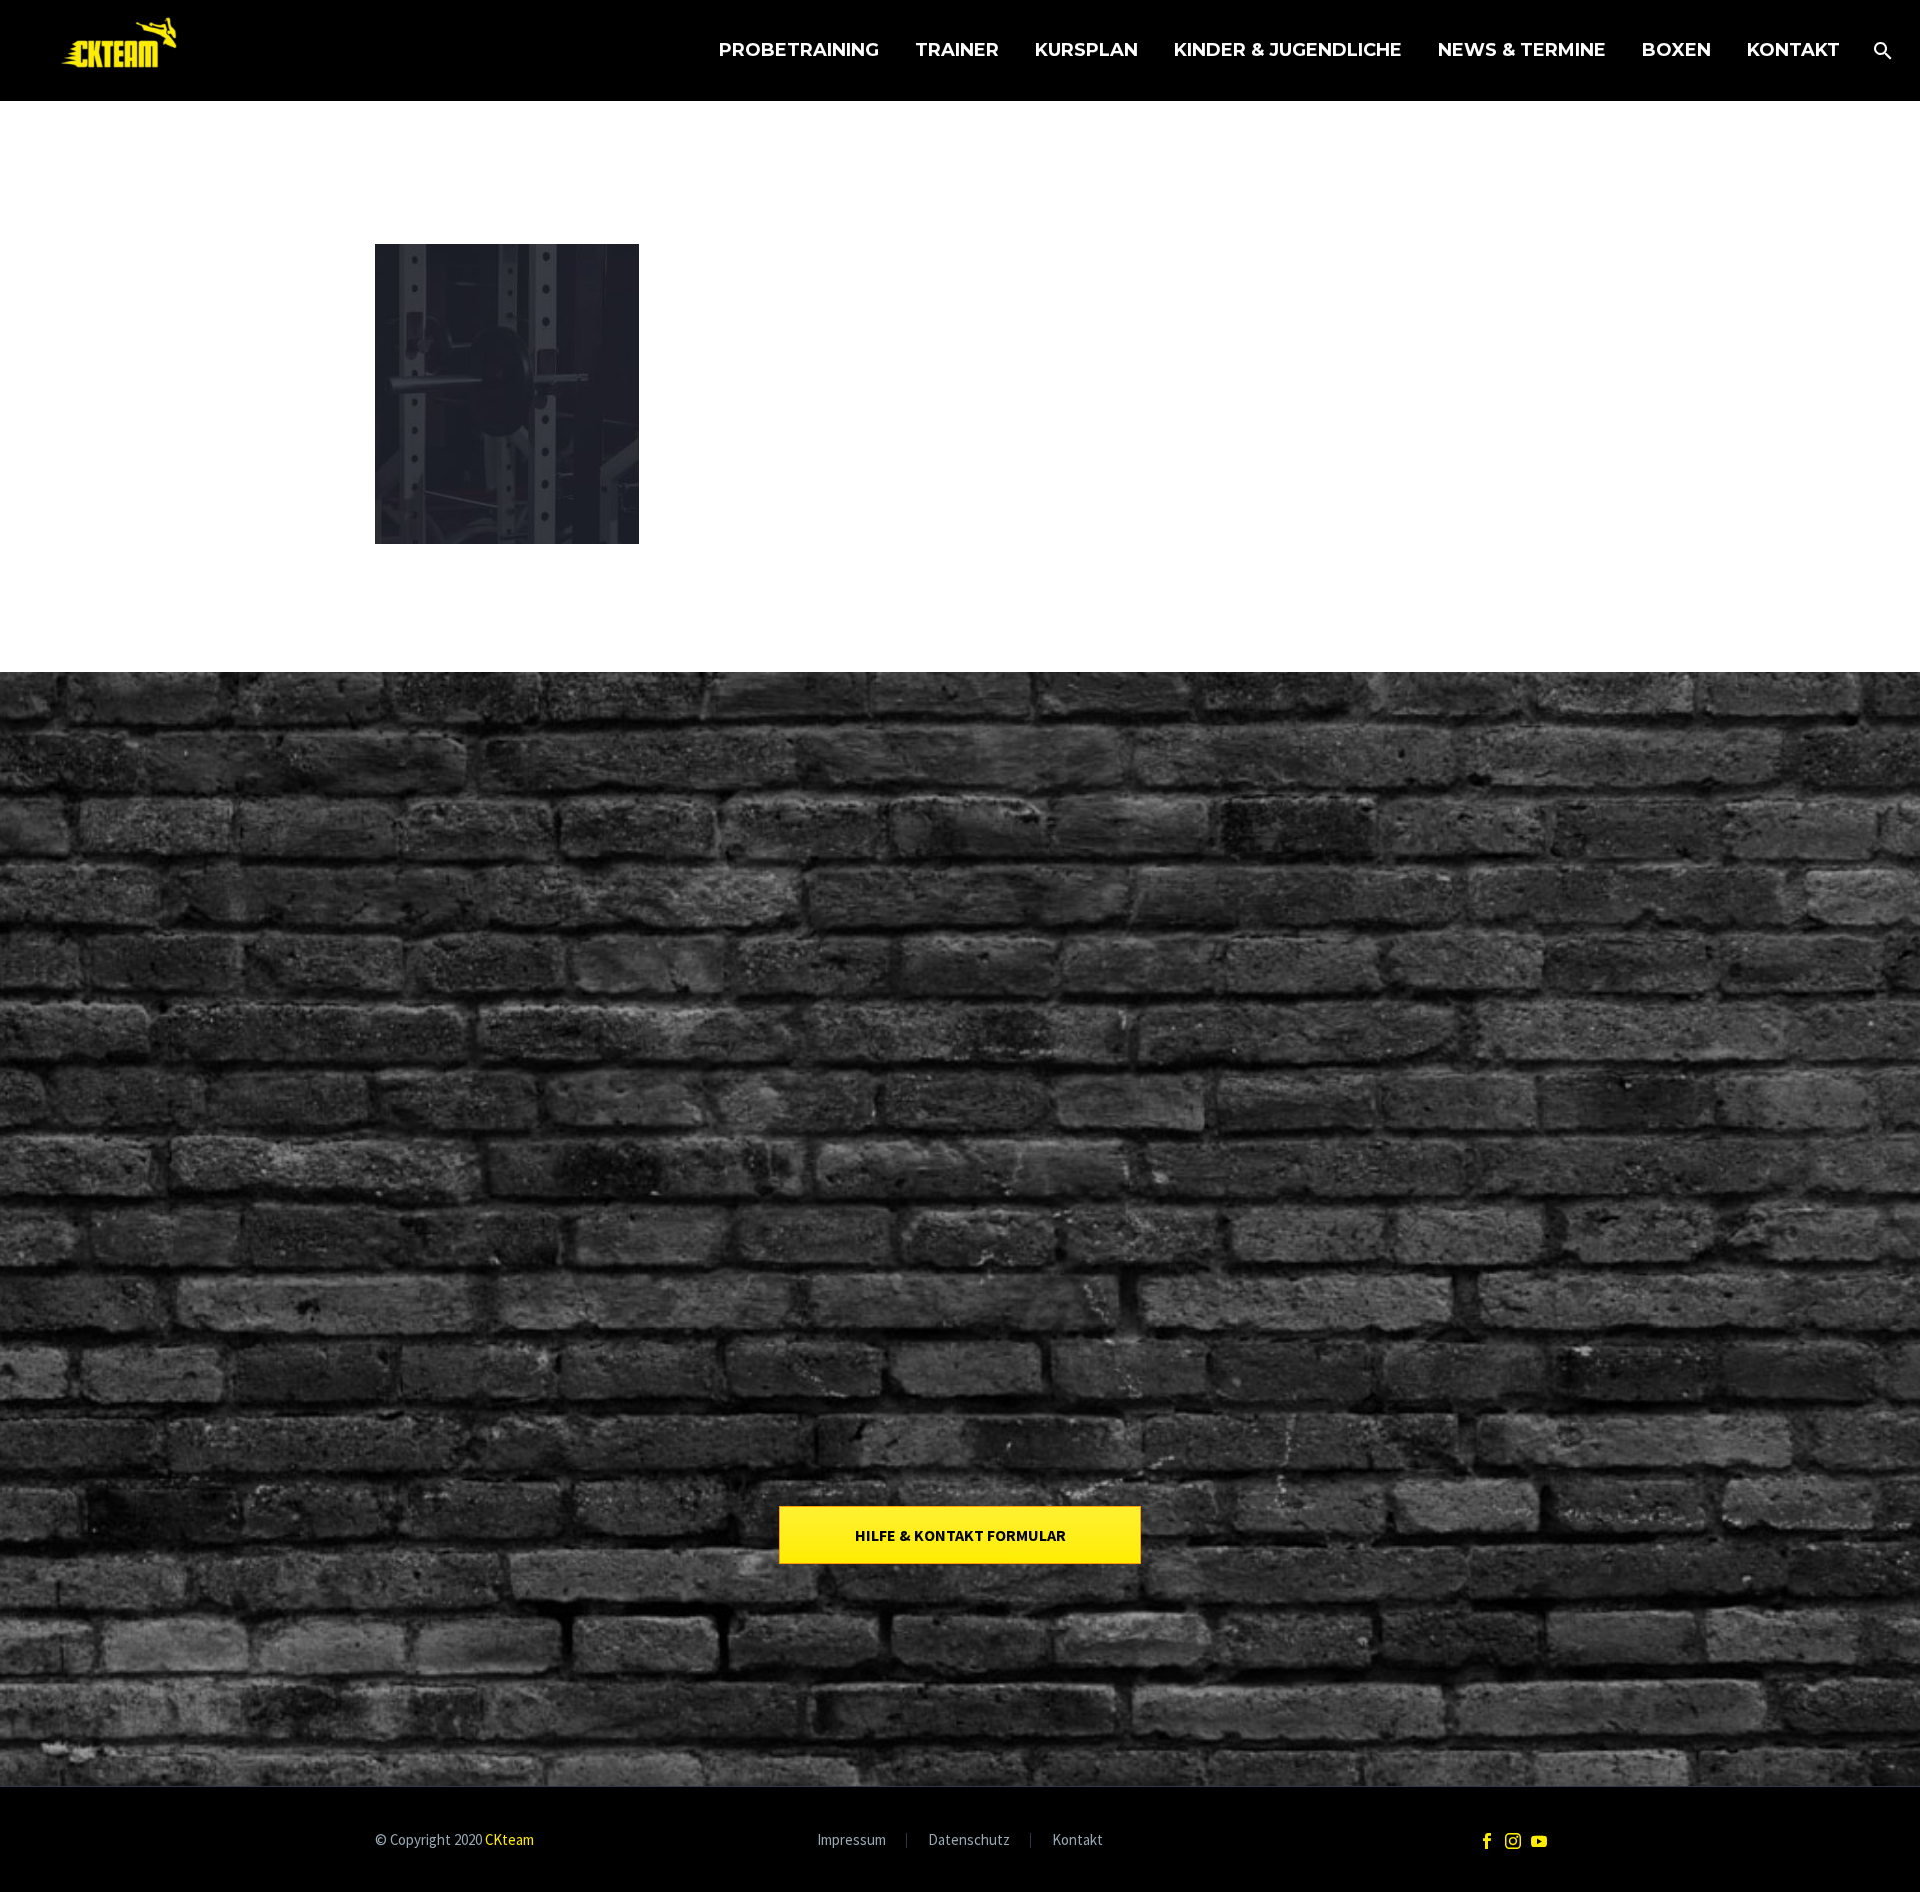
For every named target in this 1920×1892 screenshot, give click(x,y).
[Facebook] (1487, 1841)
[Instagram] (1513, 1841)
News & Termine (1522, 50)
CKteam (509, 1839)
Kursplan (1086, 50)
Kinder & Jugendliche (1288, 50)
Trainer (957, 50)
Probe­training (799, 50)
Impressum (851, 1840)
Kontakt (1793, 50)
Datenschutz (969, 1840)
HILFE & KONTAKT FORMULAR (960, 1535)
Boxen (1676, 50)
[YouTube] (1539, 1841)
